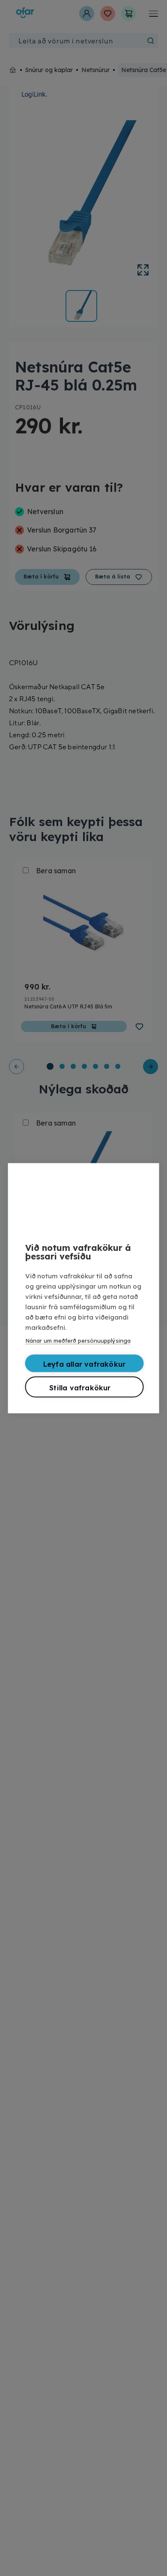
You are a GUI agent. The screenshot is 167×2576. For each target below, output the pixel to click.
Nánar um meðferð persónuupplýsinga (78, 1340)
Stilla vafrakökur (80, 1387)
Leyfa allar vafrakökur (84, 1364)
